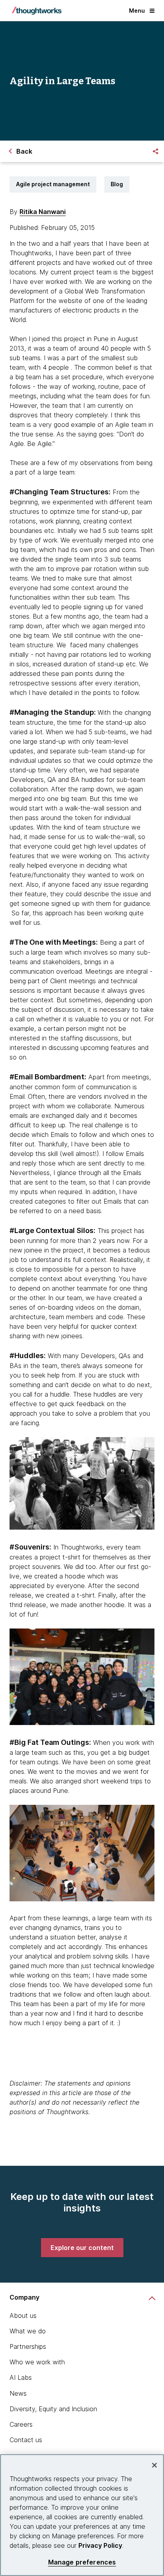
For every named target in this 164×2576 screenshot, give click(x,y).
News (18, 2393)
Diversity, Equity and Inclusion (53, 2409)
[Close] (154, 2465)
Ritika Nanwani (43, 212)
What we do (28, 2331)
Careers (21, 2424)
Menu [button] (137, 11)
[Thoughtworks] (37, 11)
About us (23, 2316)
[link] (82, 2248)
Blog (117, 184)
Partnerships (28, 2346)
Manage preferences (82, 2562)
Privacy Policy (100, 2545)
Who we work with (37, 2362)
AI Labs (21, 2377)
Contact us (26, 2440)
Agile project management (53, 184)
